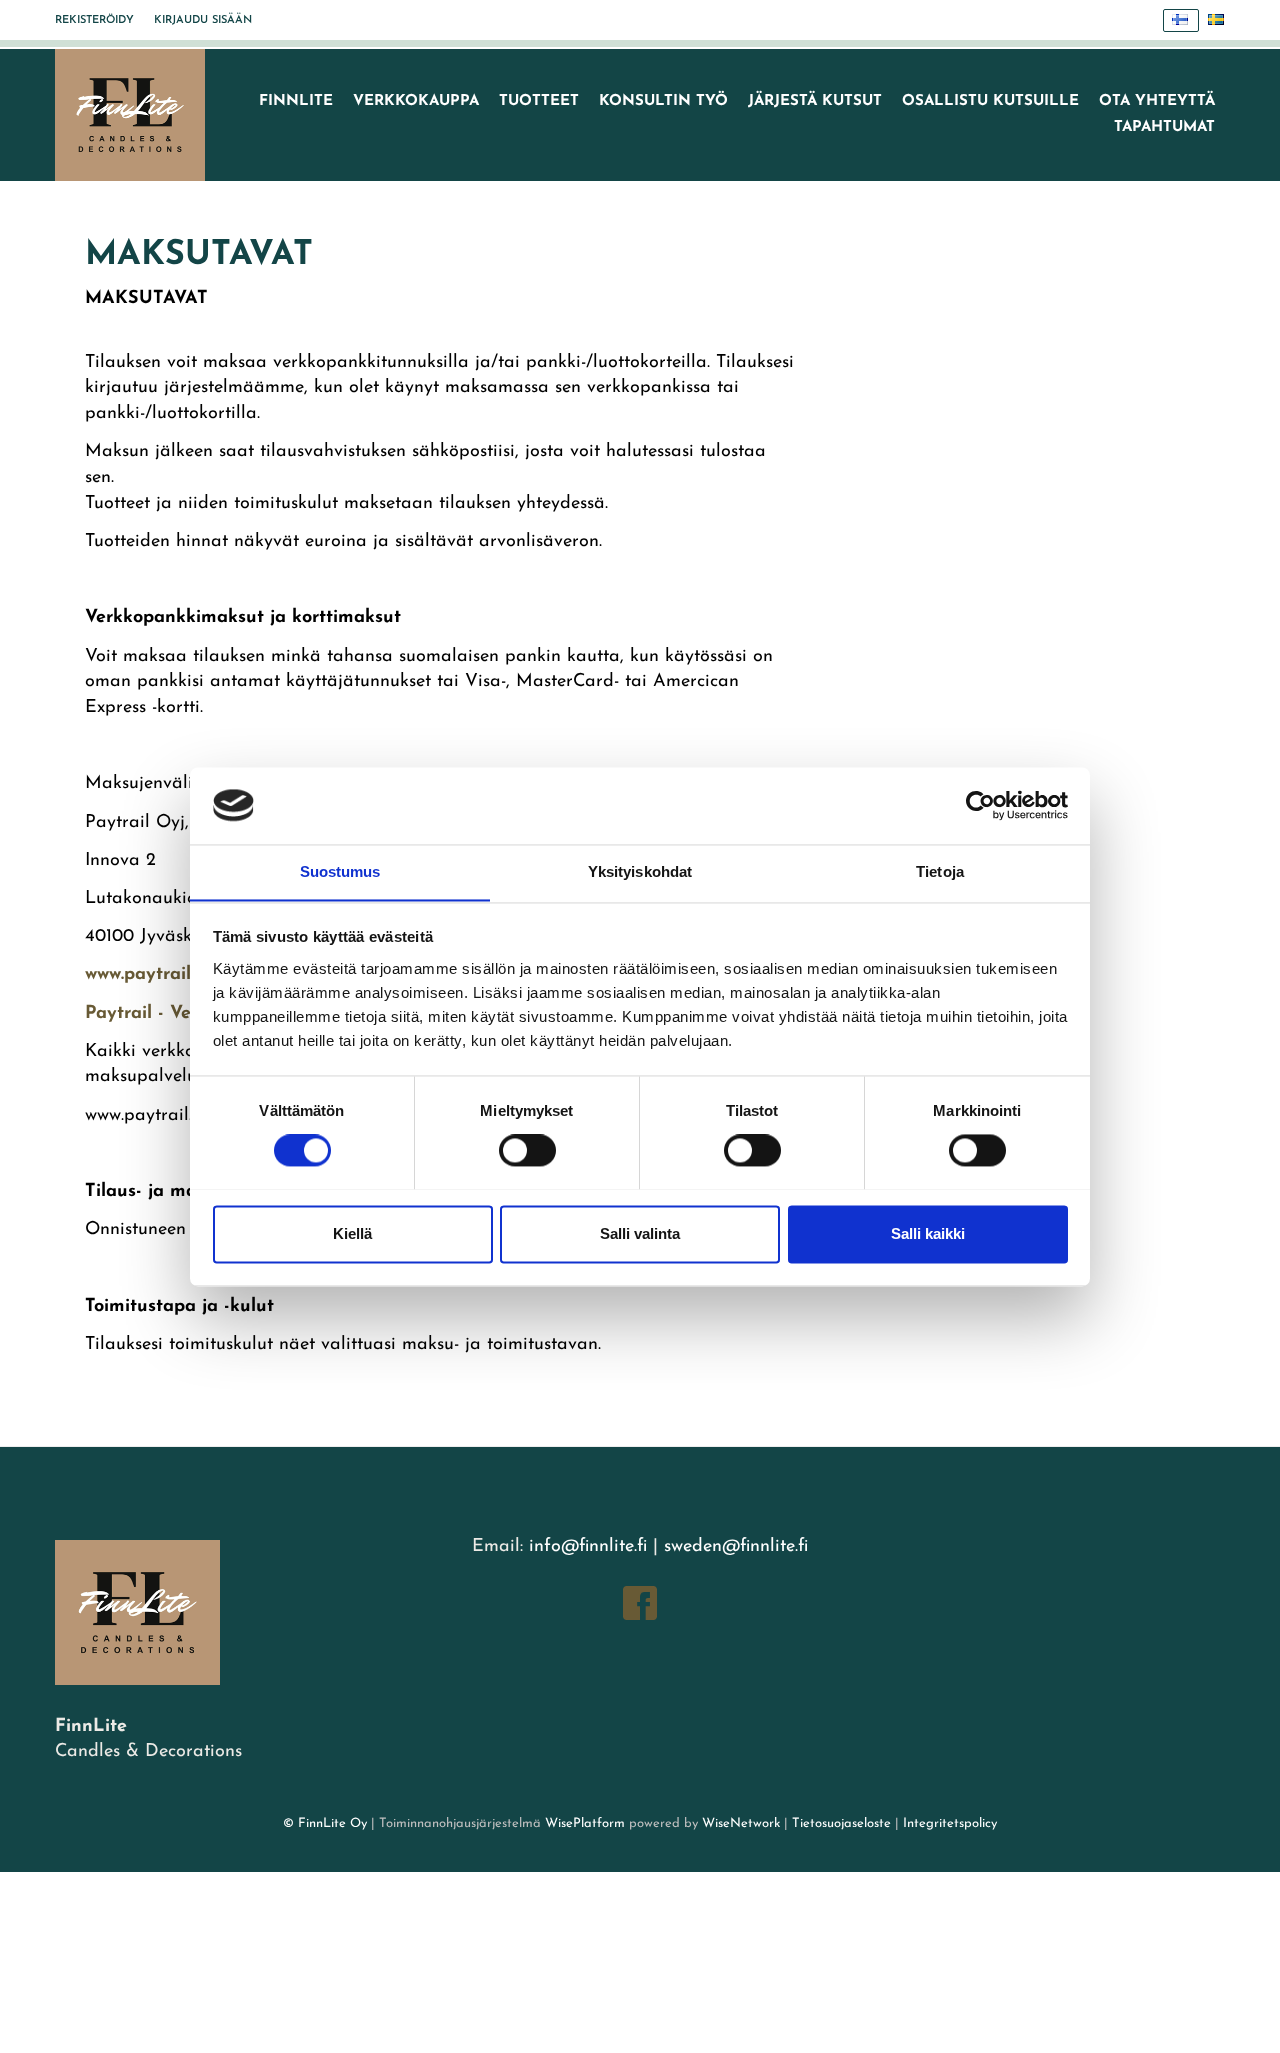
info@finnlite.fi (588, 1547)
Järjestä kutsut (815, 101)
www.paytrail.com (157, 975)
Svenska (1217, 20)
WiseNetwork (741, 1823)
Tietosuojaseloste (841, 1823)
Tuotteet (539, 101)
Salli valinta (640, 1233)
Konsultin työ (663, 101)
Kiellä (352, 1233)
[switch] (527, 1150)
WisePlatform (585, 1823)
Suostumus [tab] (340, 871)
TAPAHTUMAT (1164, 127)
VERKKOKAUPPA (416, 101)
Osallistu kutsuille (990, 101)
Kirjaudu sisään (203, 20)
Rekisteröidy (94, 20)
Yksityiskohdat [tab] (640, 871)
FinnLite (296, 101)
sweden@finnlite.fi (736, 1547)
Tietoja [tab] (940, 871)
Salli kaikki (928, 1233)
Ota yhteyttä (1157, 101)
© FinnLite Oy (325, 1823)
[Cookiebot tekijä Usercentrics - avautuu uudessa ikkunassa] (980, 805)
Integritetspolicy (948, 1823)
